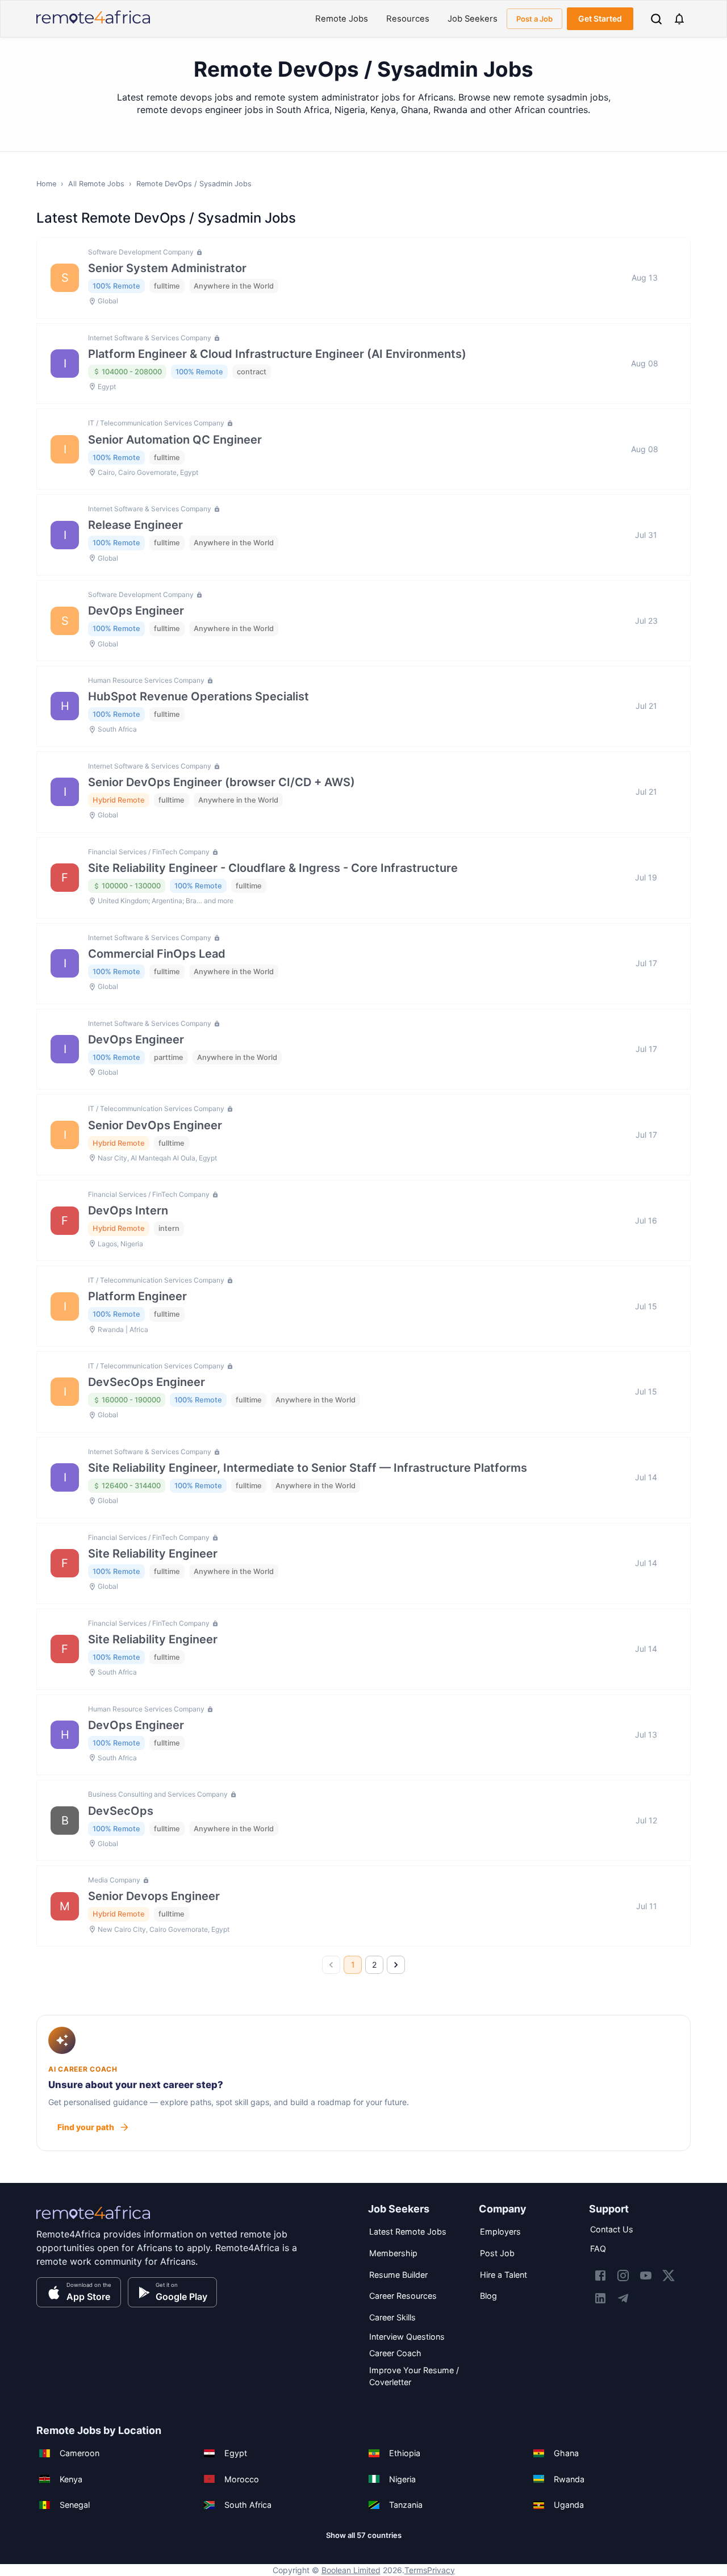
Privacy (441, 2570)
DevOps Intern (128, 1210)
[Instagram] (623, 2276)
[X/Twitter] (668, 2276)
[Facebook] (600, 2276)
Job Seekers (473, 19)
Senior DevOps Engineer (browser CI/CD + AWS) (222, 782)
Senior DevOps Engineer (155, 1125)
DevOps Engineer (136, 611)
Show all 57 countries (364, 2535)
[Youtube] (646, 2276)
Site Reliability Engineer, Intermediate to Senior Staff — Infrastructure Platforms (308, 1468)
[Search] (656, 19)
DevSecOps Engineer (147, 1382)
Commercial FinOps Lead (157, 954)
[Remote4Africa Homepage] (93, 25)
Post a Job (534, 19)
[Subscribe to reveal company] (198, 252)
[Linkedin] (600, 2298)
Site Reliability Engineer (153, 1554)
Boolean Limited (351, 2570)
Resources (408, 19)
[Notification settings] (679, 19)
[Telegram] (623, 2298)
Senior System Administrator (167, 268)
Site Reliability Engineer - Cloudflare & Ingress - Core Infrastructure (273, 868)
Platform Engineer (137, 1296)
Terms (416, 2570)
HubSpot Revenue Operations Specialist (199, 696)
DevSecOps (121, 1811)
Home (46, 184)
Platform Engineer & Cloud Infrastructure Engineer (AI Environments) (277, 354)
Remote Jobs (342, 19)
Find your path (86, 2127)
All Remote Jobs (96, 184)
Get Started (600, 18)
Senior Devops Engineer (154, 1896)
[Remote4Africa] (93, 2220)
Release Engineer (135, 525)
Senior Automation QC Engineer (175, 440)
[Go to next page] (396, 1965)
